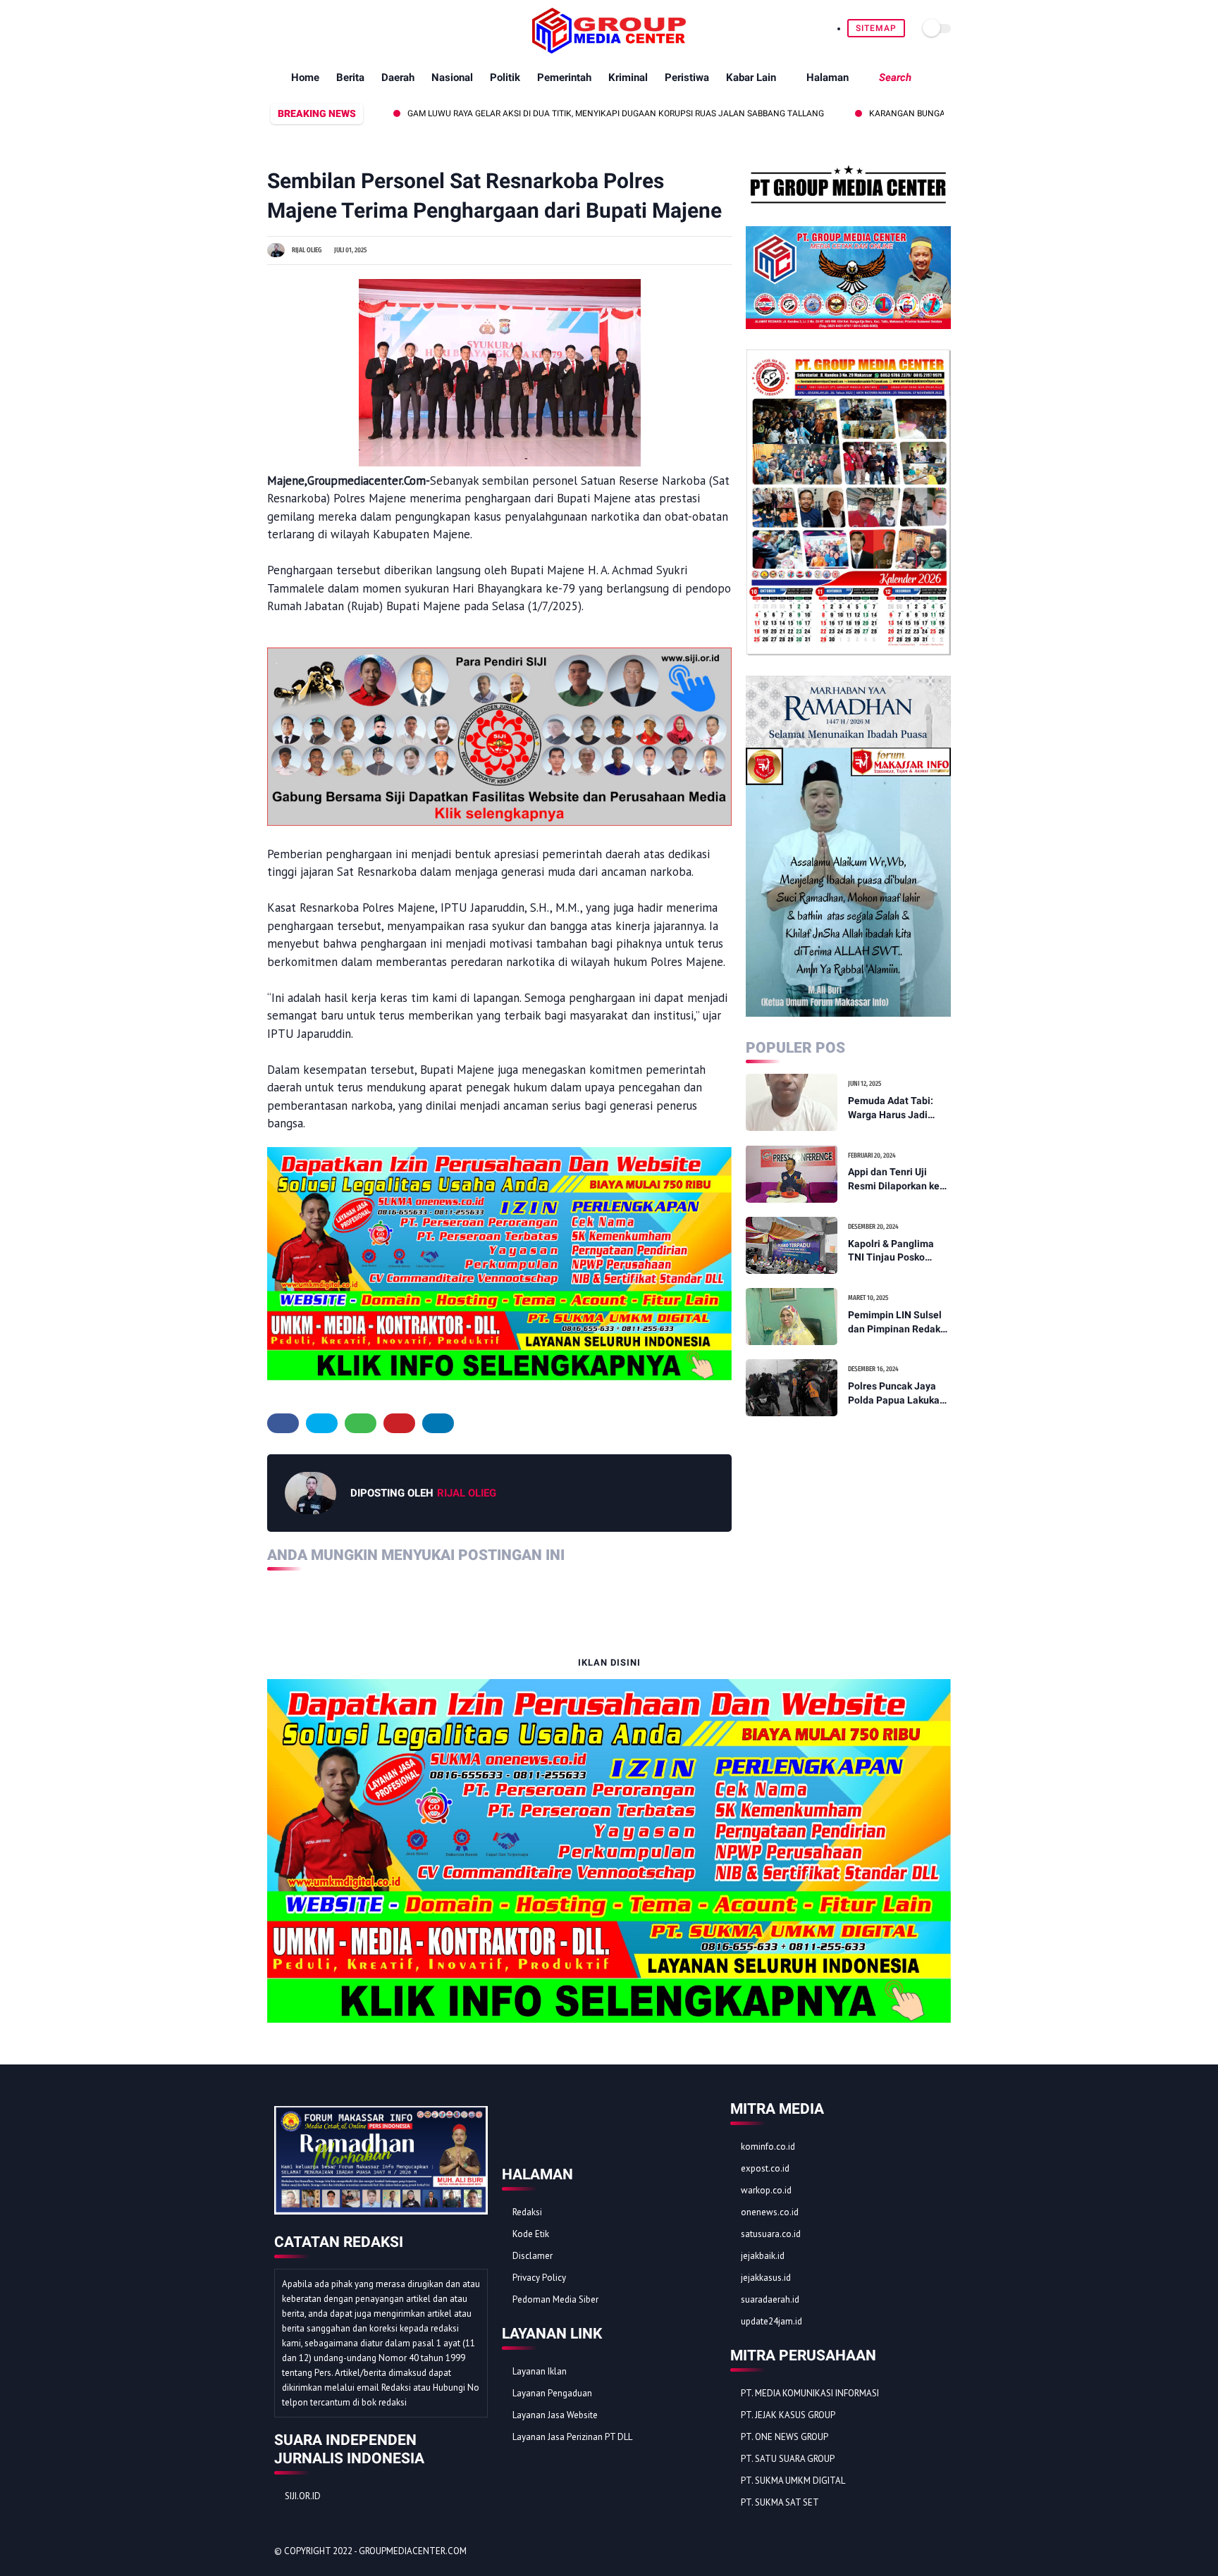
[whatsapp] (308, 28)
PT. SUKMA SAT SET (780, 2502)
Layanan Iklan (540, 2371)
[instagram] (340, 28)
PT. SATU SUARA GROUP (788, 2459)
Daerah (398, 78)
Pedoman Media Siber (555, 2299)
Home (305, 78)
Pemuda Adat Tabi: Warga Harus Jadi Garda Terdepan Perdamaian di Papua (896, 1108)
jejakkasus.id (766, 2278)
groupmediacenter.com (413, 2551)
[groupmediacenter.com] (609, 49)
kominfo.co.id (768, 2147)
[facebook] (275, 28)
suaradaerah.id (770, 2299)
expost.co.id (765, 2168)
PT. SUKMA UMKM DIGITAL (793, 2481)
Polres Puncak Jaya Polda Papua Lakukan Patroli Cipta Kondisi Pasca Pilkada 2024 (897, 1394)
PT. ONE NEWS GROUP (785, 2437)
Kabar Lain (751, 78)
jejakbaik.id (763, 2256)
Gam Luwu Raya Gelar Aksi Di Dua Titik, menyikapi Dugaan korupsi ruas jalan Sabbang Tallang (537, 113)
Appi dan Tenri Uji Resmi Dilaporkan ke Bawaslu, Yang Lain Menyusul (894, 1179)
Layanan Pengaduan (552, 2393)
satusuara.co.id (771, 2234)
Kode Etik (531, 2234)
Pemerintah (564, 78)
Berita (350, 78)
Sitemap (876, 28)
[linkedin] (438, 1423)
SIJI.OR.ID (303, 2496)
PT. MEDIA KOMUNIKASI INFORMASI (810, 2393)
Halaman (828, 78)
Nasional (452, 78)
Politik (505, 78)
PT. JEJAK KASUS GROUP (788, 2415)
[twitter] (291, 28)
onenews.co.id (770, 2212)
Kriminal (628, 78)
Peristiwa (687, 78)
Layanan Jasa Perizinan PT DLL (572, 2437)
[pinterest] (324, 28)
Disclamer (533, 2256)
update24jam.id (771, 2321)
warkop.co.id (766, 2190)
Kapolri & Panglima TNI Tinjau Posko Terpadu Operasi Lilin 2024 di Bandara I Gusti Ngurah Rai (896, 1251)
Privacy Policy (539, 2278)
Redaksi (527, 2212)
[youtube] (356, 28)
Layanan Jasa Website (555, 2415)
